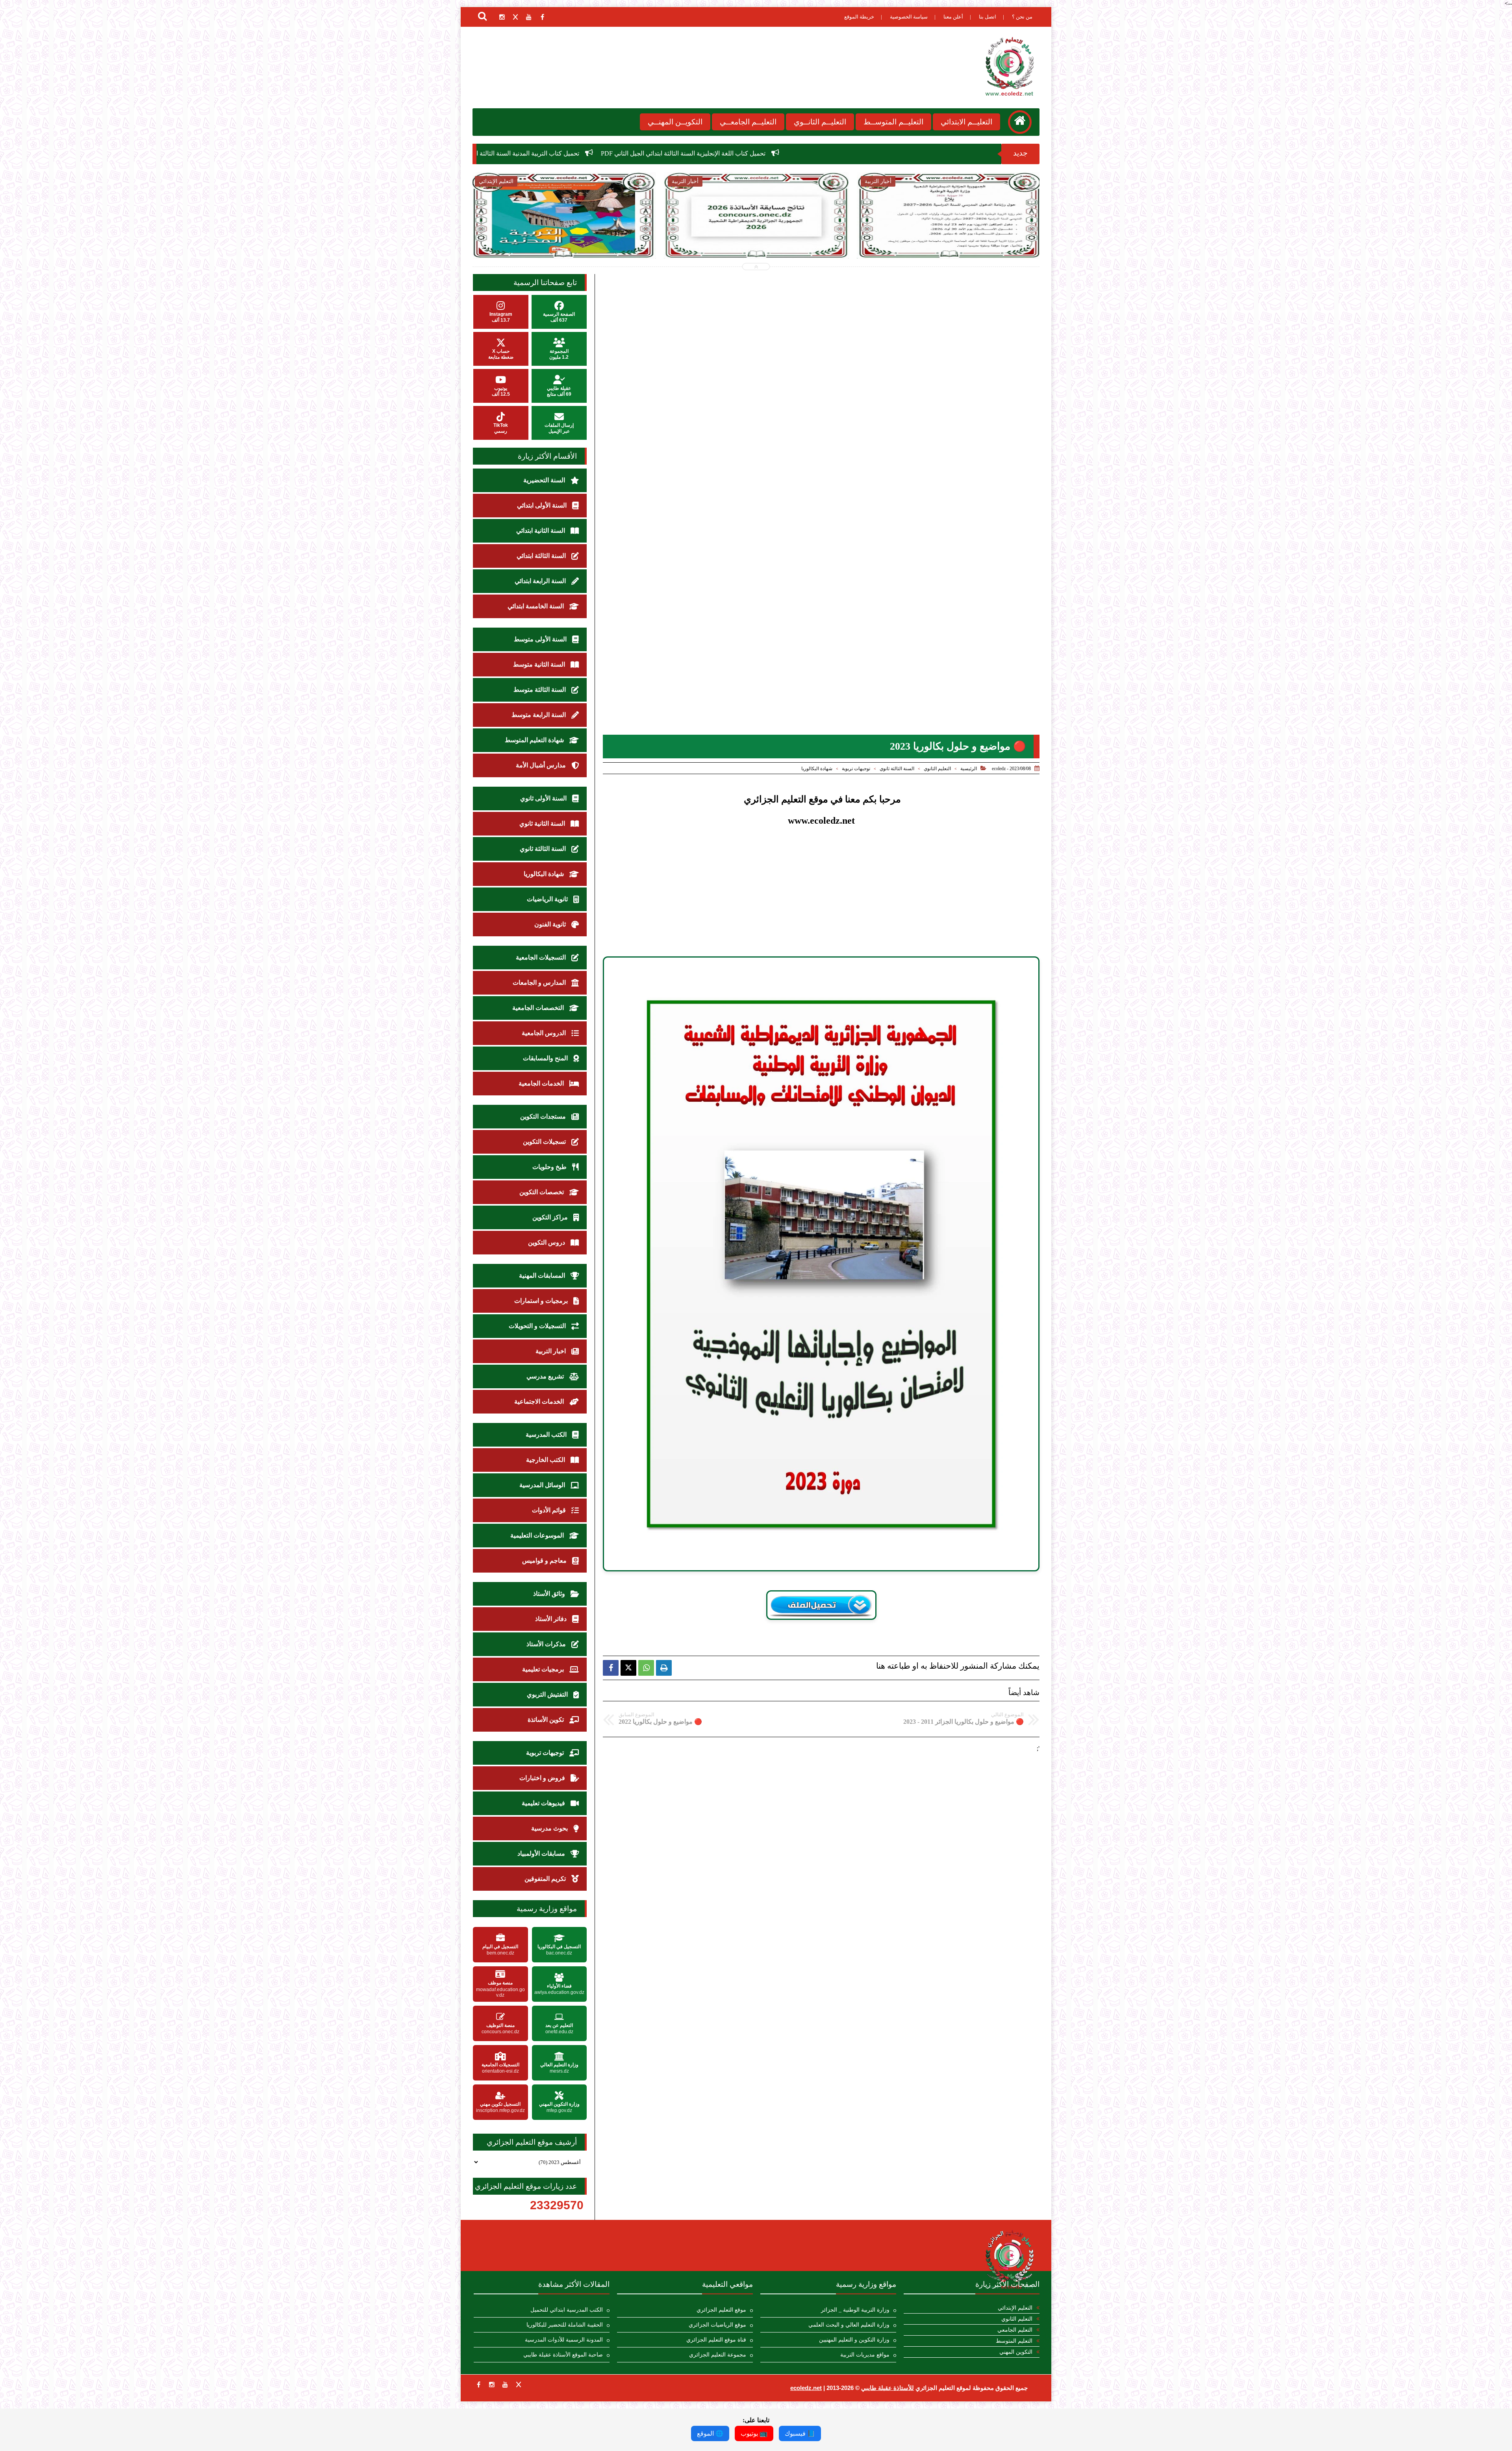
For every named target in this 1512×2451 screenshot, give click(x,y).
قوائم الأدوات (550, 1510)
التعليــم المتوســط (893, 122)
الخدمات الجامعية (542, 1083)
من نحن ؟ (1022, 17)
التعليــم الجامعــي (748, 122)
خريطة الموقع (859, 17)
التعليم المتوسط (1014, 2341)
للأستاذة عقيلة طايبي (888, 2388)
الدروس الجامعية (545, 1033)
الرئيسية (969, 769)
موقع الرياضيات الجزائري (717, 2325)
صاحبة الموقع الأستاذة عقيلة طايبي (563, 2355)
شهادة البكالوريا (817, 769)
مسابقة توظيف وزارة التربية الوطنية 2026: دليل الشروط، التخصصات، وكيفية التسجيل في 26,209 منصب (949, 241)
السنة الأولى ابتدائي (543, 505)
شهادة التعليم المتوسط (535, 740)
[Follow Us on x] (519, 2384)
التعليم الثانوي (937, 769)
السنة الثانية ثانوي (543, 823)
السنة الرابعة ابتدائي (541, 581)
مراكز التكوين (551, 1217)
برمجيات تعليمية (544, 1669)
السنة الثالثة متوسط (540, 690)
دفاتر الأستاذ (552, 1619)
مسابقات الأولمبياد (542, 1854)
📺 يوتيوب (754, 2433)
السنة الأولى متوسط (541, 639)
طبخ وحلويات (550, 1167)
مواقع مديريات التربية (865, 2355)
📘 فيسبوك (800, 2433)
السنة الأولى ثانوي (544, 798)
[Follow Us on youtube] (505, 2384)
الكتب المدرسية (547, 1435)
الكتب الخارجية (546, 1460)
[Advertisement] (821, 895)
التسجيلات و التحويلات (538, 1326)
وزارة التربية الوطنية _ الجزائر (855, 2310)
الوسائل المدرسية (543, 1485)
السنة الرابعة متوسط (539, 715)
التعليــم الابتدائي (966, 122)
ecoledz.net (806, 2388)
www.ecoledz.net (821, 821)
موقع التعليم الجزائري (721, 2310)
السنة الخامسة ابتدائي (536, 606)
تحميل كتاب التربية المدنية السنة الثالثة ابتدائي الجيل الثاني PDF (854, 153)
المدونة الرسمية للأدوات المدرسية (564, 2340)
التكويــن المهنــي (675, 122)
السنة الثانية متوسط (540, 664)
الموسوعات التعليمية (538, 1535)
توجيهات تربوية (856, 769)
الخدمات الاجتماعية (540, 1401)
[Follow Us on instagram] (492, 2384)
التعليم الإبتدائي (1015, 2308)
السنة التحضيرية (545, 480)
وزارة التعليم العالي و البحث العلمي (849, 2325)
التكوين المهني (1016, 2352)
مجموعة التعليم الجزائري (718, 2355)
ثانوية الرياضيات (548, 899)
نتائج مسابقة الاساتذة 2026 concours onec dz (695, 153)
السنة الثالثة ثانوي (897, 769)
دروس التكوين (547, 1242)
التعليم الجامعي (1015, 2330)
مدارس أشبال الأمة (542, 765)
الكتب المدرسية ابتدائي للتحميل (567, 2310)
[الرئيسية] (1020, 122)
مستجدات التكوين (544, 1116)
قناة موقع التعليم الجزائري (716, 2340)
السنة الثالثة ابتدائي (542, 556)
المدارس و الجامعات (540, 983)
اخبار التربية (551, 1351)
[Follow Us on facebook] (478, 2384)
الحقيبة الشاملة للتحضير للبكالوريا (565, 2325)
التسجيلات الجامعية (542, 957)
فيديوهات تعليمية (544, 1803)
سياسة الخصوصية (909, 17)
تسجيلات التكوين (545, 1142)
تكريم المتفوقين (546, 1879)
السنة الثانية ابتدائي (541, 531)
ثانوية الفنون (551, 924)
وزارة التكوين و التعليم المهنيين (854, 2340)
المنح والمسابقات (546, 1058)
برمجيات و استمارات (542, 1301)
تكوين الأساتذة (547, 1720)
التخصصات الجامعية (539, 1008)
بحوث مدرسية (550, 1828)
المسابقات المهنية (543, 1276)
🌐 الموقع (710, 2433)
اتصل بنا (988, 17)
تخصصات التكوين (542, 1192)
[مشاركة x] (628, 1668)
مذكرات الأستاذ (547, 1644)
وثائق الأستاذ (550, 1594)
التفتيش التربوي (548, 1694)
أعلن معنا (953, 17)
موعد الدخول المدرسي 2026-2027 (573, 153)
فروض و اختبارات (543, 1778)
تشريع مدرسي (546, 1376)
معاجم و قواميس (545, 1561)
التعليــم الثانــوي (820, 122)
